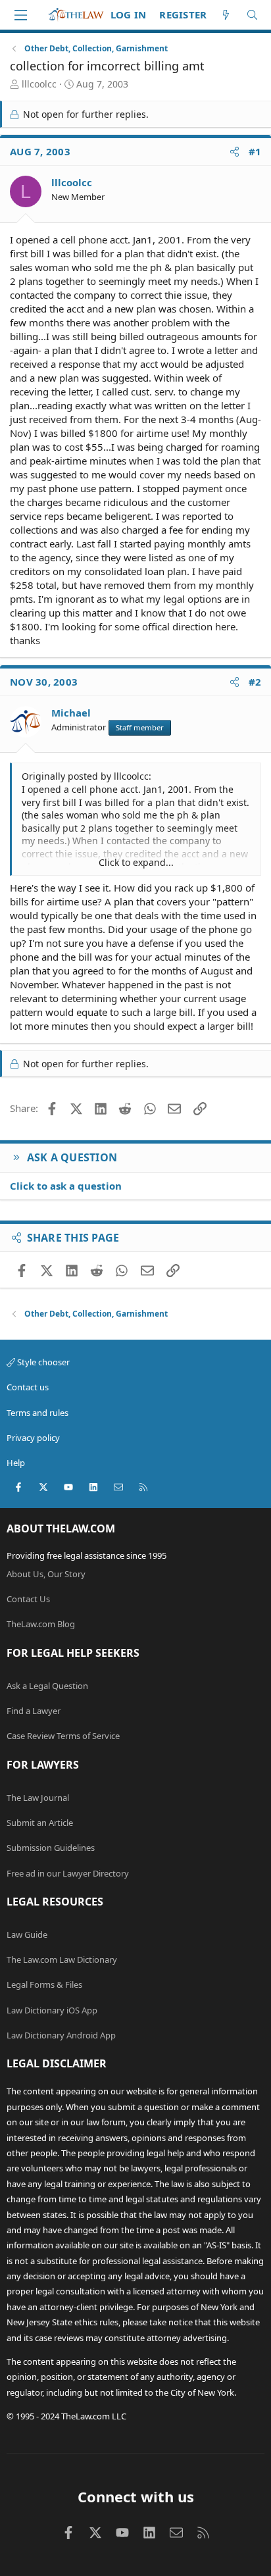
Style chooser (42, 1362)
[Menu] (20, 15)
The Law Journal (38, 1798)
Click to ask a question (66, 1186)
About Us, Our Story (46, 1574)
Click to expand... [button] (136, 862)
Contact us (28, 1387)
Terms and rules (37, 1413)
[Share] (234, 152)
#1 (255, 151)
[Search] (252, 15)
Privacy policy (33, 1438)
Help (16, 1463)
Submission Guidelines (51, 1848)
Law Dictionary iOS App (52, 2010)
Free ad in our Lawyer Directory (68, 1873)
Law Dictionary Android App (61, 2035)
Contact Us (28, 1599)
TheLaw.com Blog (41, 1624)
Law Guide (27, 1934)
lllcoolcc (39, 84)
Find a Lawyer (34, 1711)
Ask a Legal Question (47, 1686)
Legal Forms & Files (44, 1984)
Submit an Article (40, 1823)
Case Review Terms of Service (63, 1736)
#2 (255, 682)
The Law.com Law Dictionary (62, 1959)
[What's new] (226, 15)
